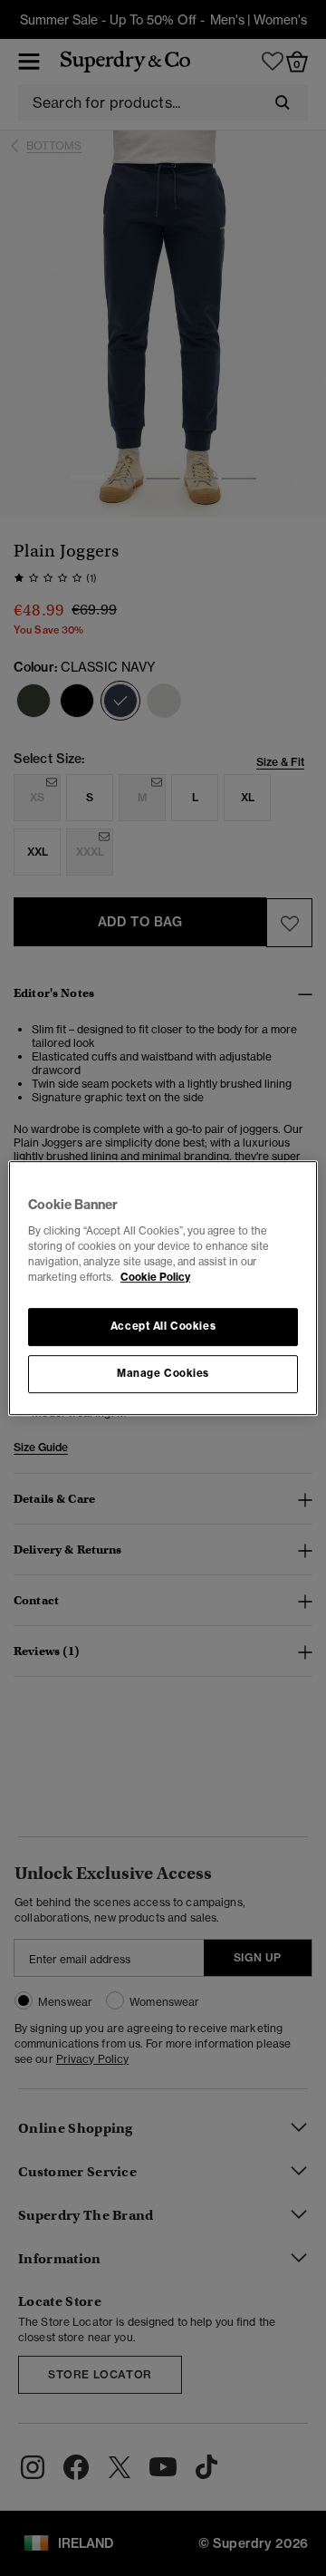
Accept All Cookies (163, 1326)
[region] (163, 1288)
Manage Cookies (163, 1373)
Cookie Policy (155, 1277)
